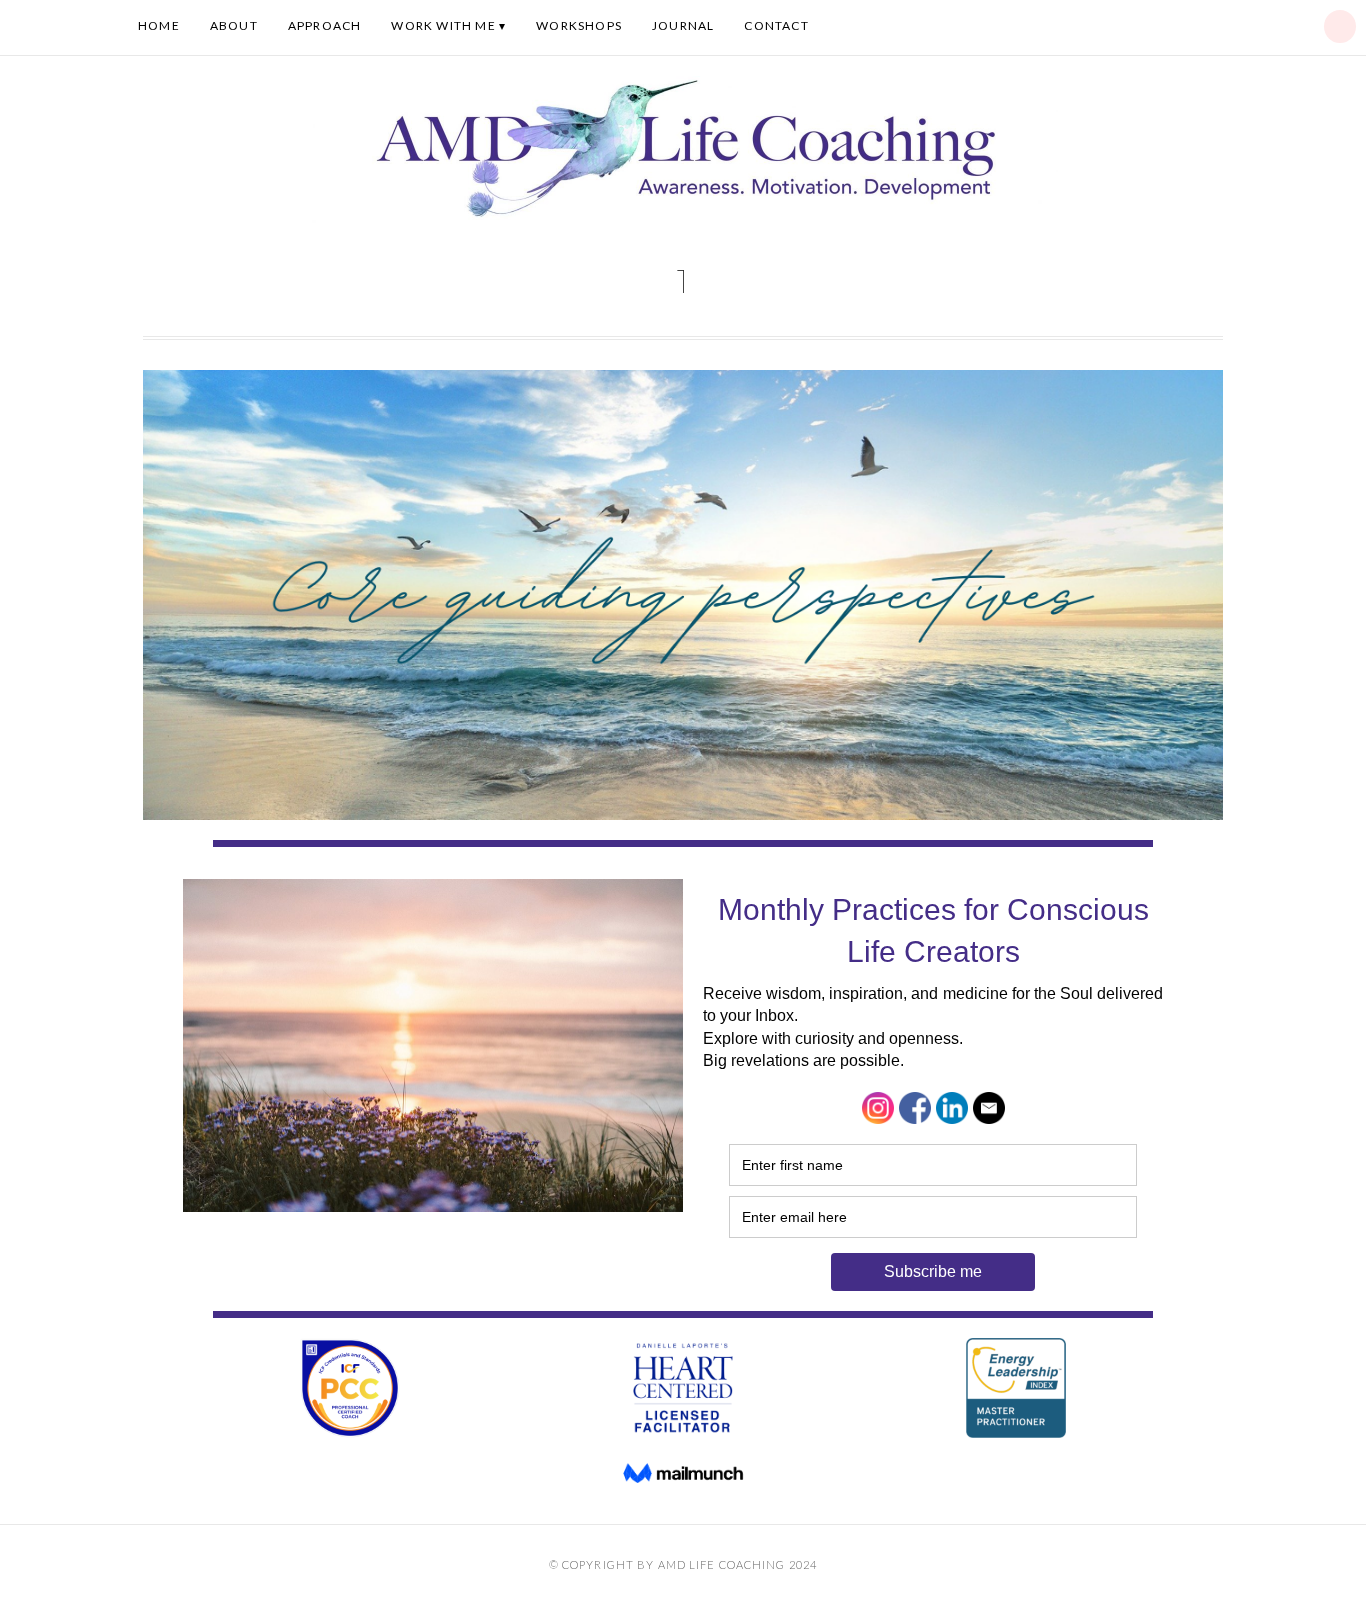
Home (159, 25)
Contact (776, 25)
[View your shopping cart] (1340, 26)
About (234, 25)
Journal (683, 25)
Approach (325, 25)
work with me (443, 25)
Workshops (579, 25)
